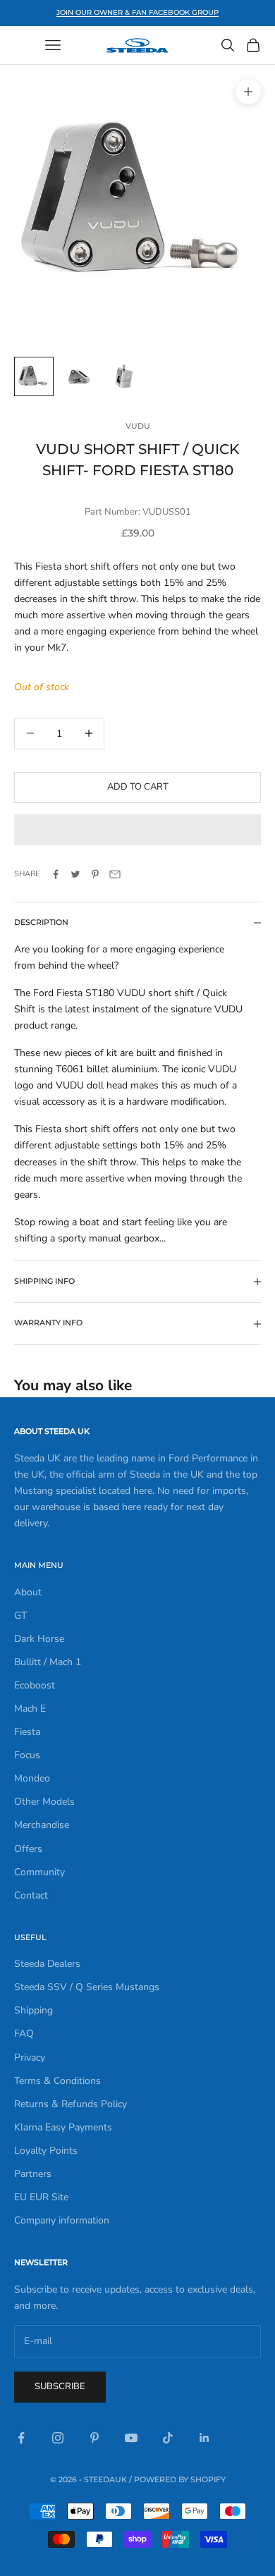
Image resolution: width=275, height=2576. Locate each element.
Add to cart (138, 787)
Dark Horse (39, 1639)
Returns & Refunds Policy (71, 2104)
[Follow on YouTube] (131, 2438)
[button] (137, 830)
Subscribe (60, 2386)
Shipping (33, 2010)
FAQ (24, 2034)
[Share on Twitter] (75, 874)
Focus (27, 1755)
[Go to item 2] (79, 376)
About (28, 1592)
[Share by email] (115, 874)
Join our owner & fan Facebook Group (137, 12)
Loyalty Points (46, 2151)
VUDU (138, 426)
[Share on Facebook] (56, 874)
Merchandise (42, 1825)
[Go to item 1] (34, 376)
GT (20, 1615)
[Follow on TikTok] (168, 2438)
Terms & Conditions (57, 2081)
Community (39, 1872)
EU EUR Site (41, 2197)
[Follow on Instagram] (58, 2438)
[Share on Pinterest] (95, 874)
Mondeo (32, 1778)
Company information (62, 2220)
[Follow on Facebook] (21, 2438)
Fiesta (27, 1732)
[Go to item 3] (124, 376)
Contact (31, 1895)
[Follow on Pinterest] (94, 2438)
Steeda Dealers (47, 1964)
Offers (28, 1849)
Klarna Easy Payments (63, 2127)
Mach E (30, 1709)
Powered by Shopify (180, 2479)
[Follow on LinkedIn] (204, 2438)
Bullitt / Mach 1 (48, 1662)
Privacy (30, 2057)
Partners (33, 2174)
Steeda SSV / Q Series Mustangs (87, 1987)
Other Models (44, 1802)
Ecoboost (35, 1685)
